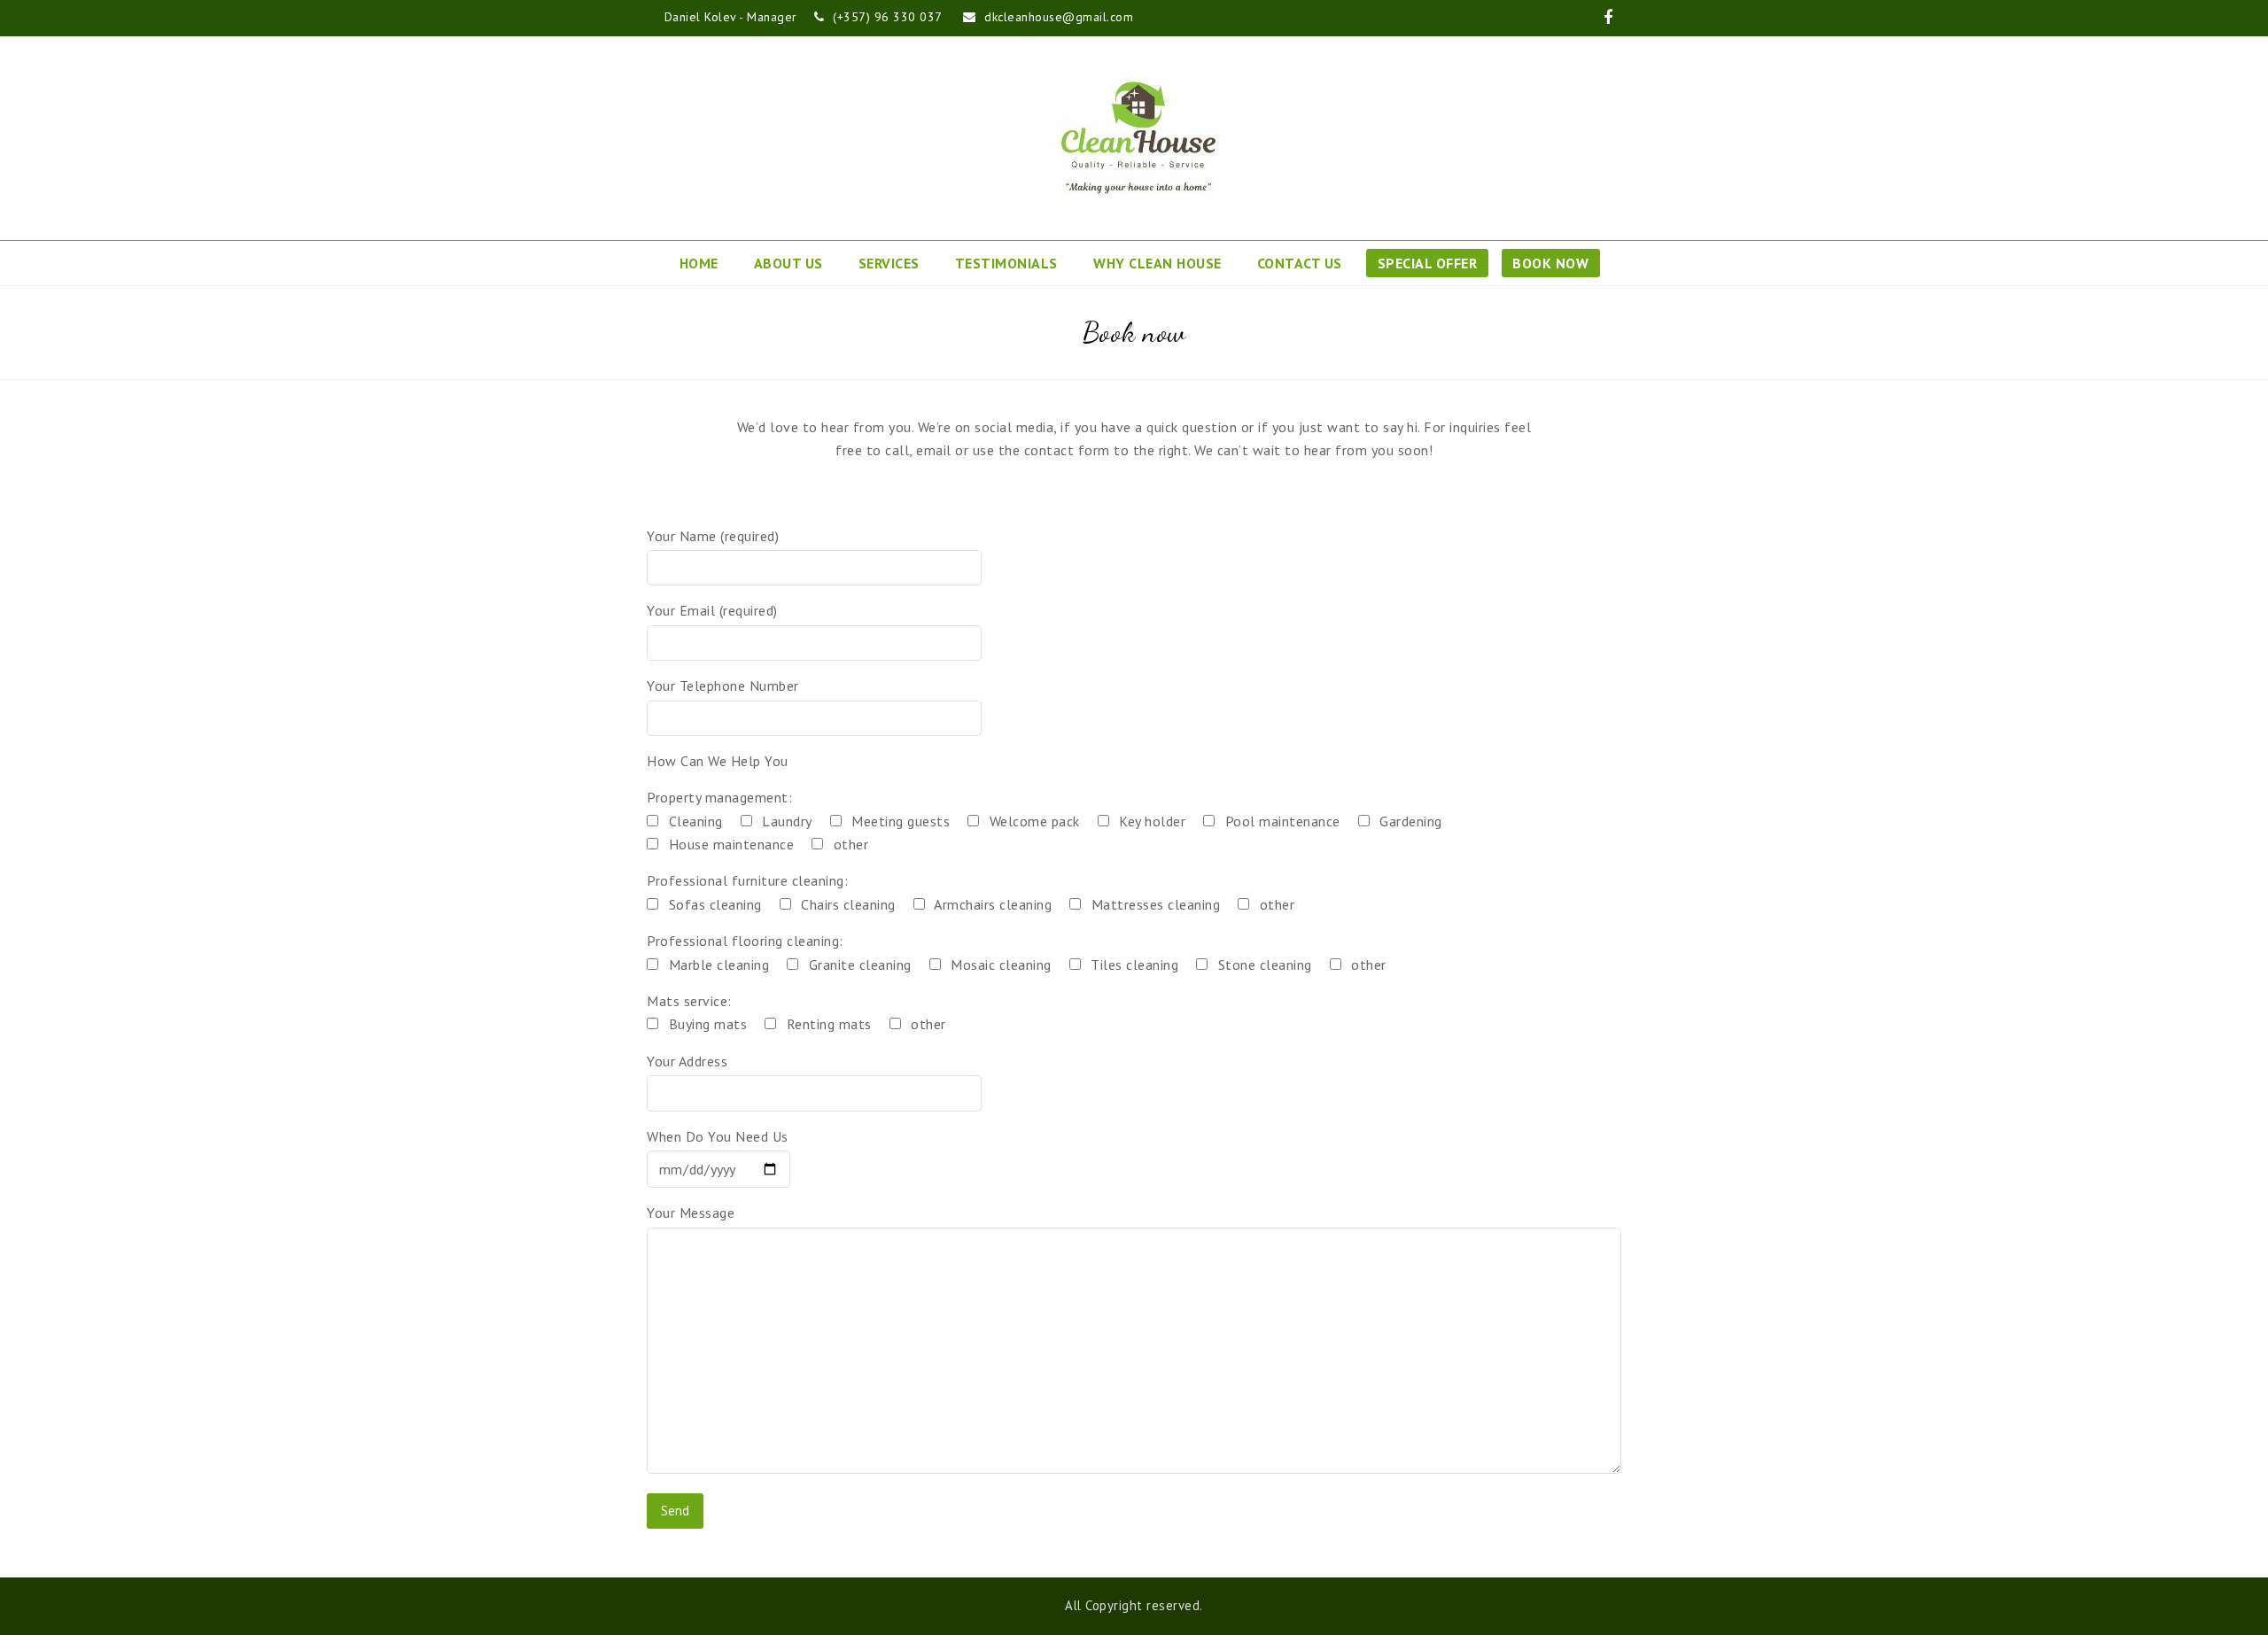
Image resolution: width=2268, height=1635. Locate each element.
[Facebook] (1608, 18)
